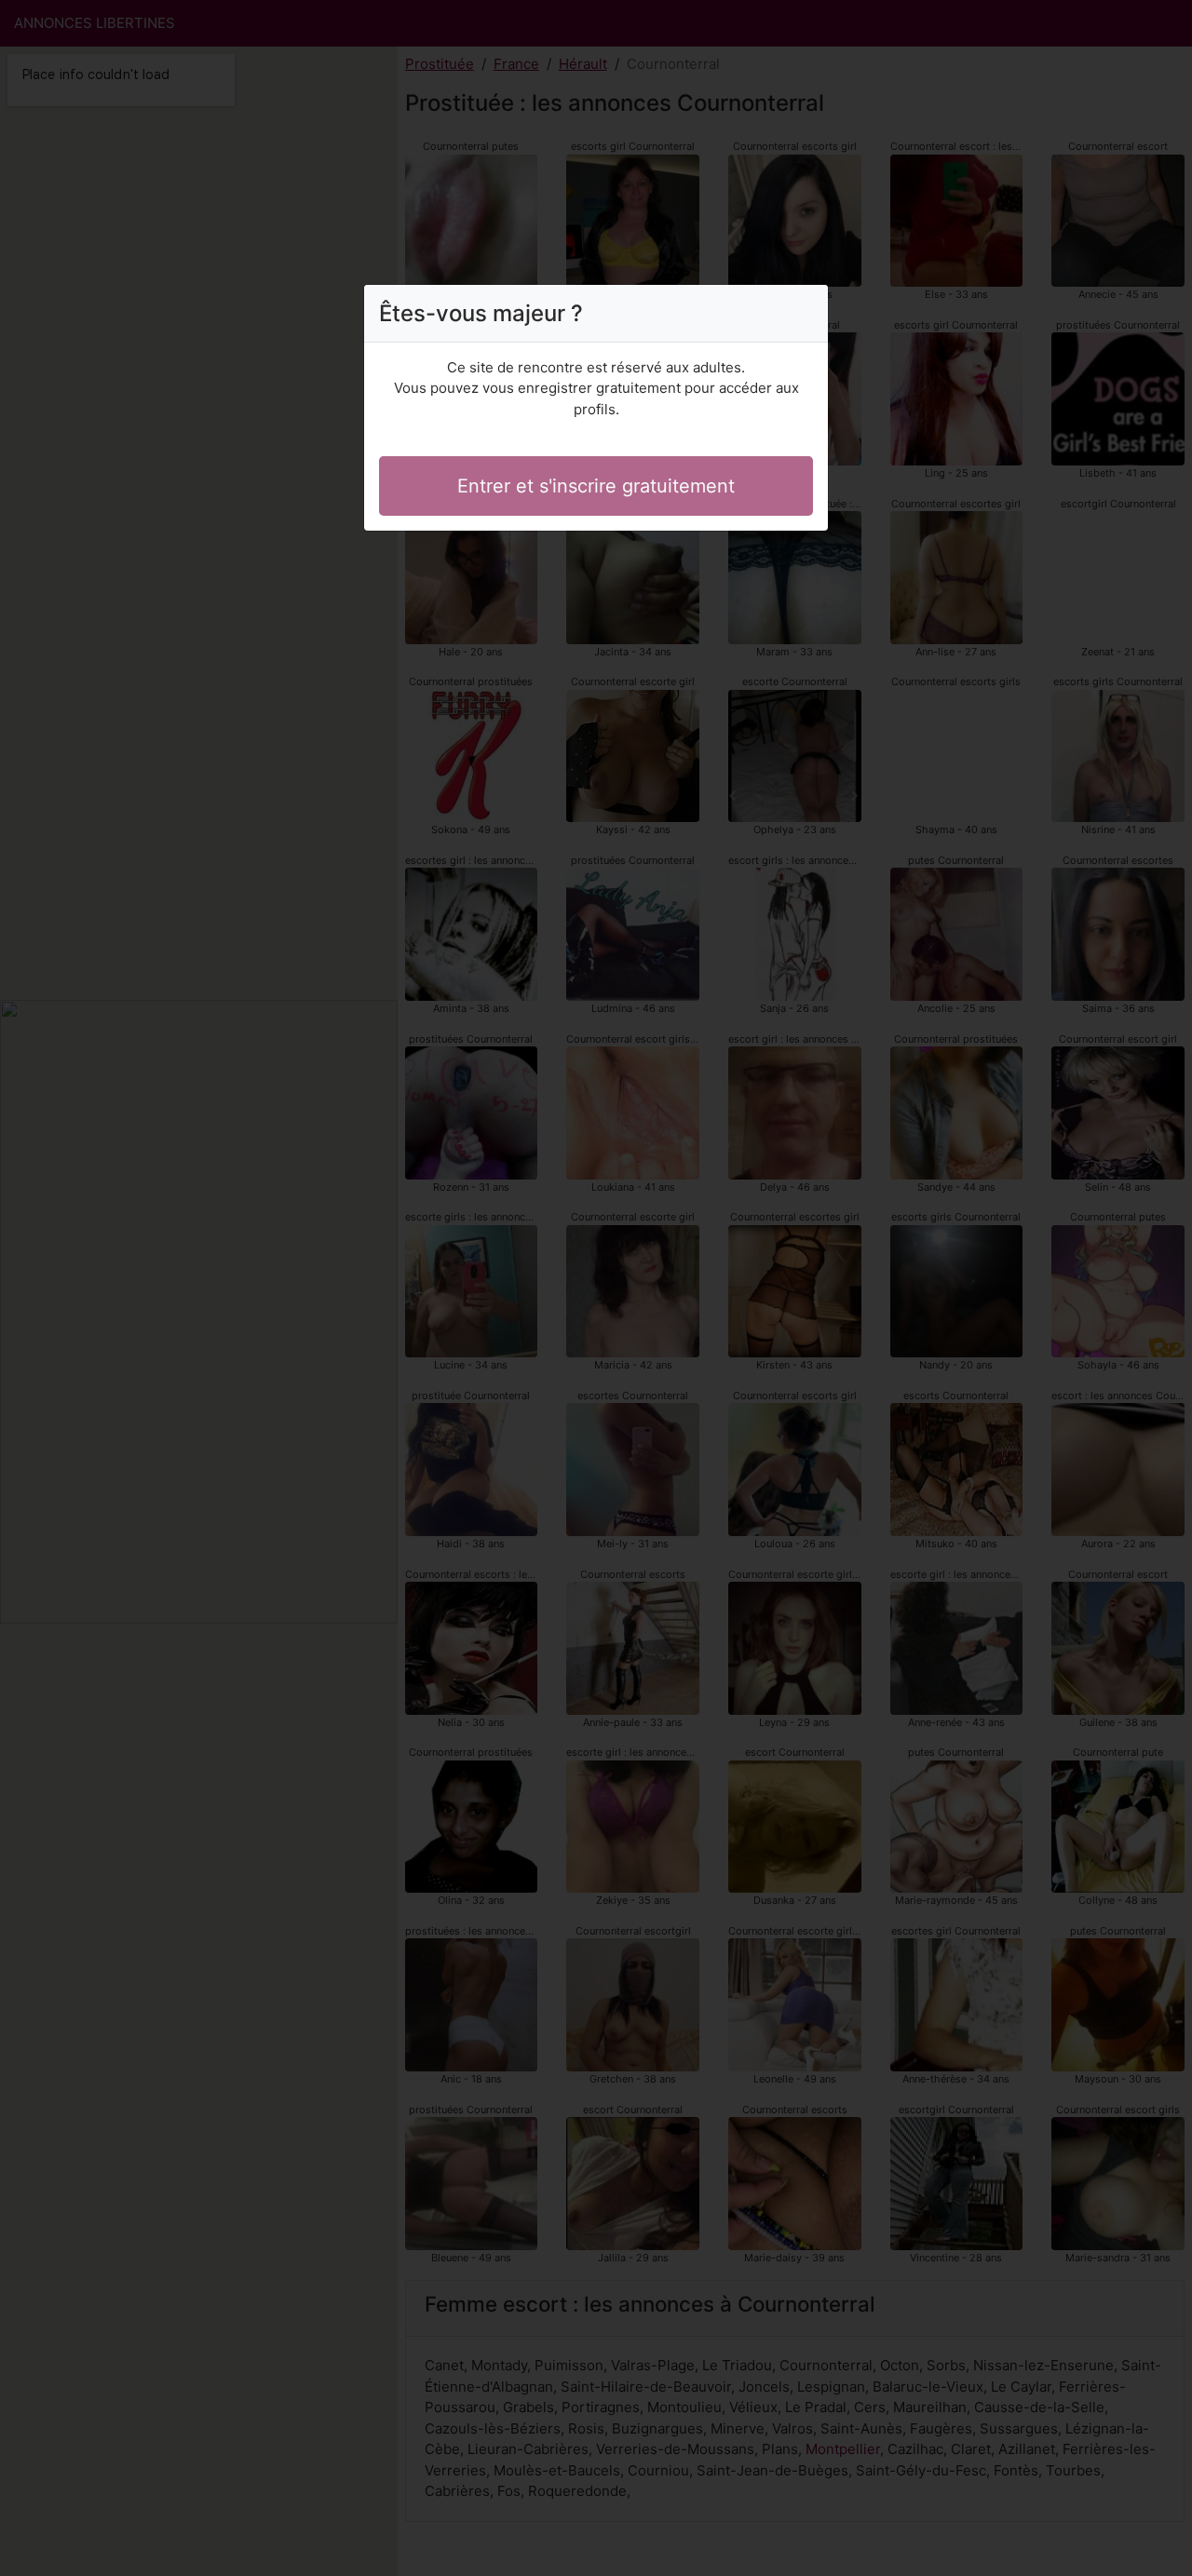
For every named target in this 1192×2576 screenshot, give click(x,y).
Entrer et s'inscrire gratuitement (596, 486)
